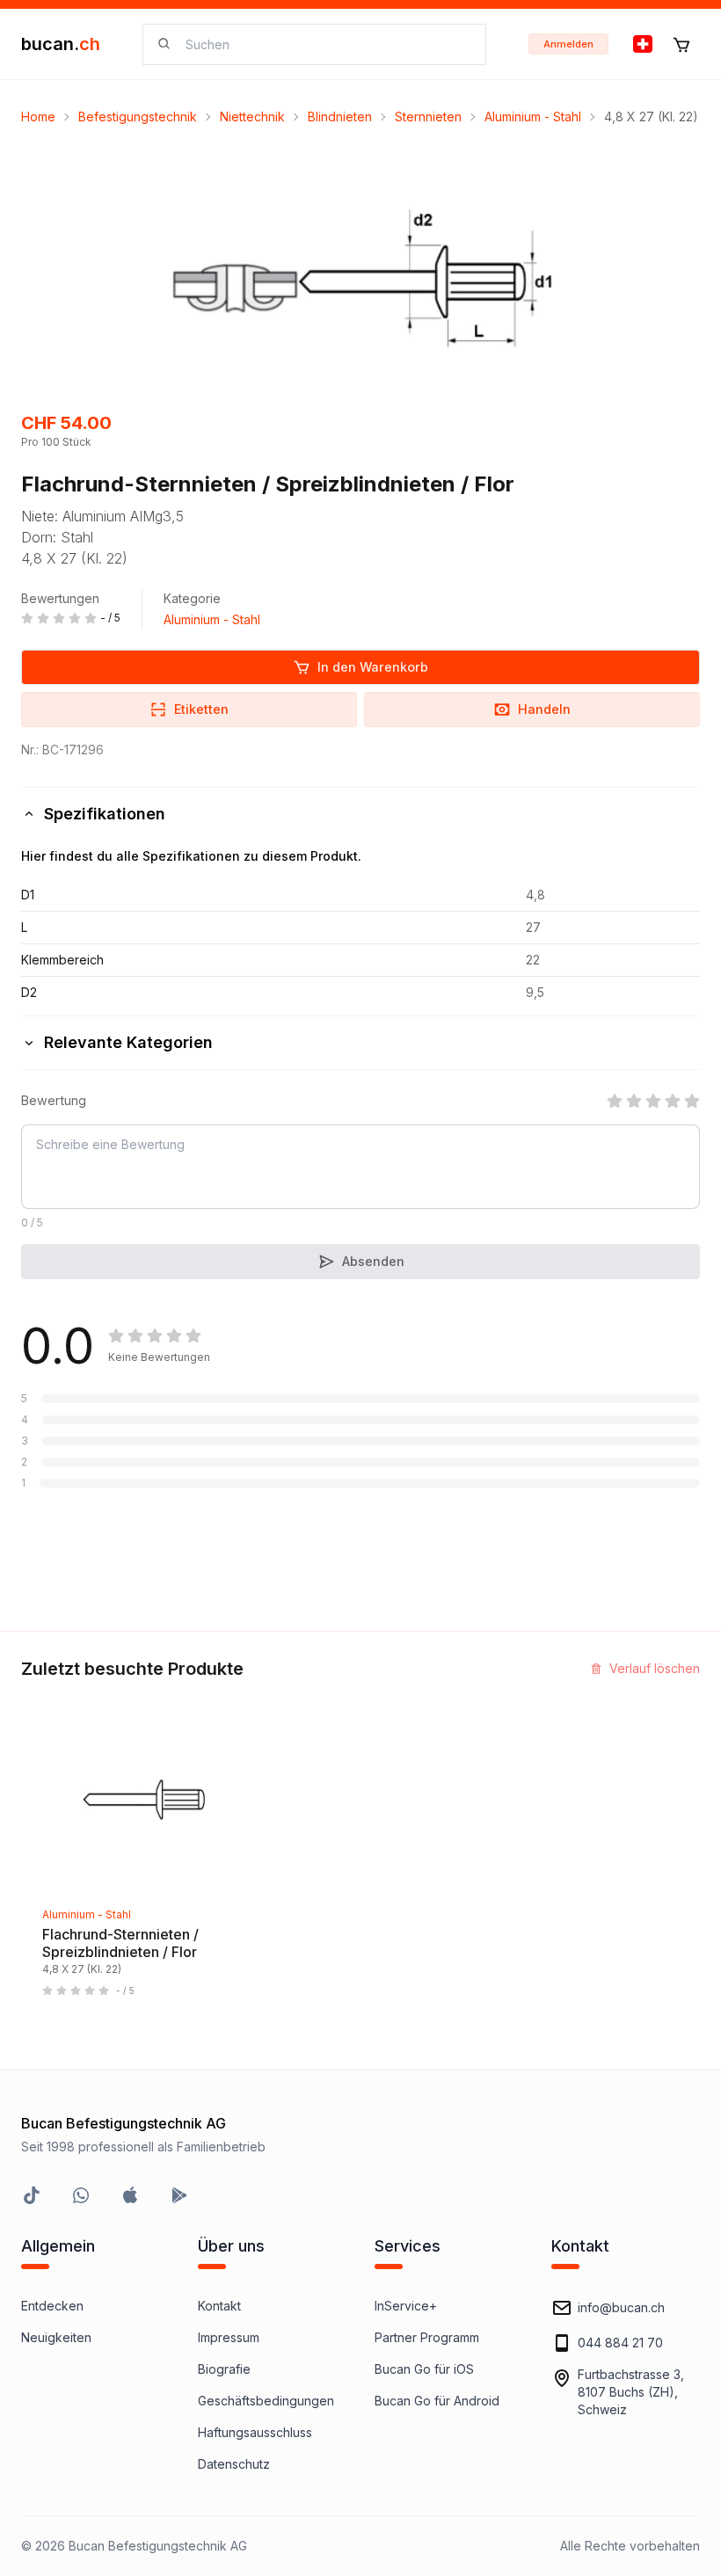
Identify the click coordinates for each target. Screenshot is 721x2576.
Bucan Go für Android (437, 2401)
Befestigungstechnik (138, 116)
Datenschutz (234, 2464)
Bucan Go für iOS (424, 2369)
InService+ (406, 2306)
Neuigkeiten (56, 2337)
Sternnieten (428, 116)
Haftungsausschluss (255, 2432)
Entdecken (52, 2306)
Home (38, 116)
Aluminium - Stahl (533, 116)
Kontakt (219, 2306)
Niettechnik (252, 116)
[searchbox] (325, 44)
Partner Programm (427, 2337)
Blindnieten (340, 116)
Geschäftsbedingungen (266, 2401)
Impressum (229, 2337)
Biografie (224, 2369)
